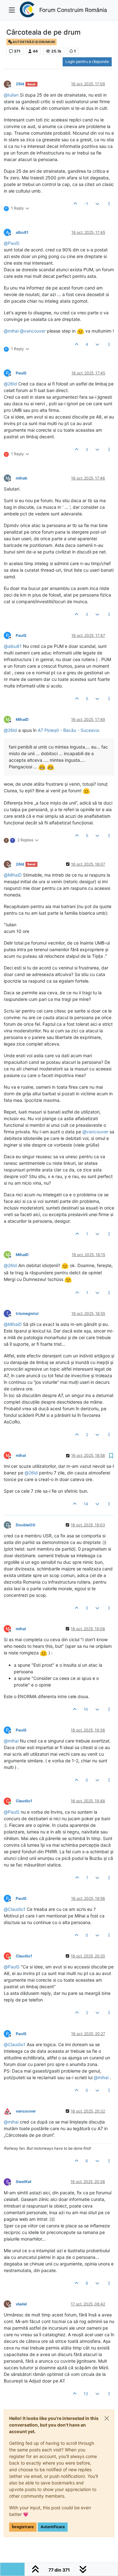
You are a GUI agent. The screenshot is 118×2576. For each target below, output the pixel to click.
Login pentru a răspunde (87, 62)
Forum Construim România (73, 10)
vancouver (26, 2111)
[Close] (107, 2418)
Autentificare (53, 2527)
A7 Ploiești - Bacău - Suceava (68, 730)
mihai (21, 1455)
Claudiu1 (24, 1801)
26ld (20, 84)
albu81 (22, 232)
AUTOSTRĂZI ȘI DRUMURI (34, 42)
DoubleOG (25, 1525)
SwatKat (24, 2182)
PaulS (21, 373)
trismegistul (27, 1313)
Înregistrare (23, 2527)
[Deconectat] (10, 2111)
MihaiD (22, 719)
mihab (22, 478)
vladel (21, 2304)
